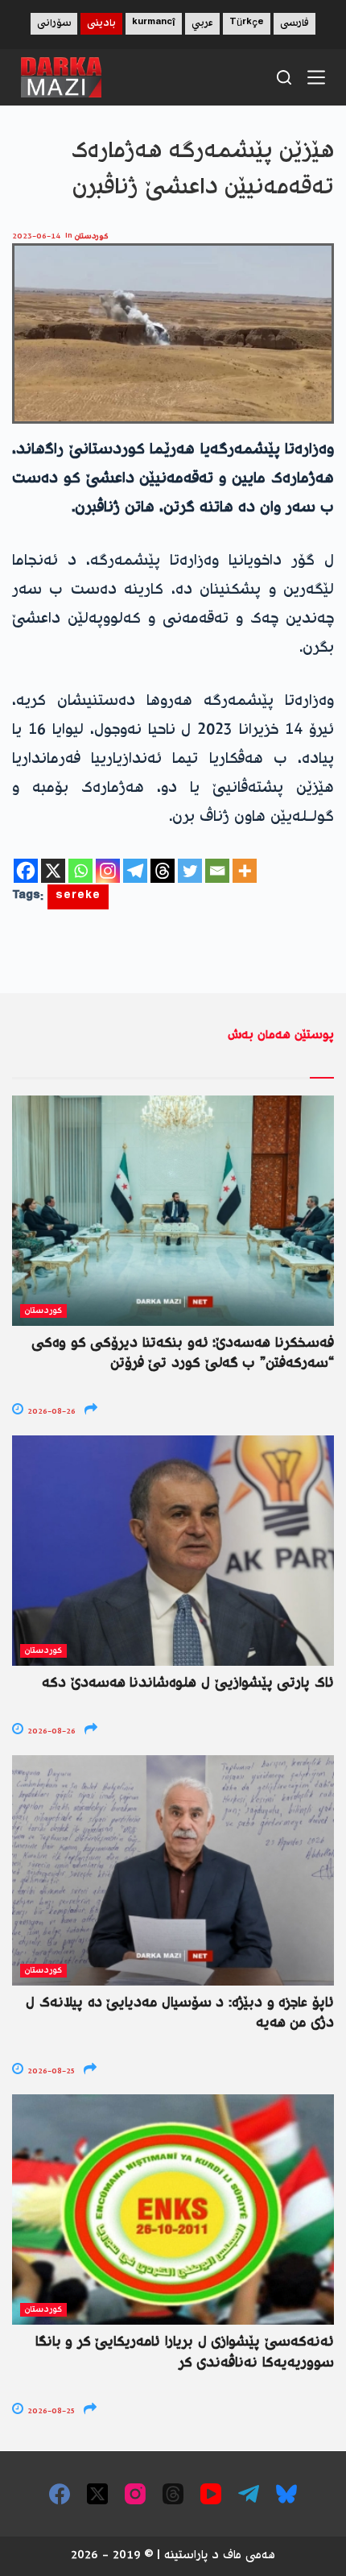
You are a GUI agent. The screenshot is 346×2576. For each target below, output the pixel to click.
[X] (53, 871)
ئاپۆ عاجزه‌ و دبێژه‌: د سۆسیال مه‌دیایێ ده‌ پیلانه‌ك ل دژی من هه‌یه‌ (180, 2013)
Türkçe (247, 24)
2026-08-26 (50, 1412)
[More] (245, 871)
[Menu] (316, 77)
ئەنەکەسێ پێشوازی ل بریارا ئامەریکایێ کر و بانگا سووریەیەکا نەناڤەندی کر (185, 2352)
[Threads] (163, 871)
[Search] (284, 77)
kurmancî (154, 24)
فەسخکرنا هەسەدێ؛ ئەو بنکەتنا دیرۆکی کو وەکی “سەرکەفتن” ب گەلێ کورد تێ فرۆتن (183, 1354)
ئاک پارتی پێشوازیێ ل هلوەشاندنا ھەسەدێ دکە (188, 1684)
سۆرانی (54, 24)
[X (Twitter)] (97, 2494)
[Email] (217, 871)
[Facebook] (26, 871)
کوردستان (92, 236)
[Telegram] (135, 871)
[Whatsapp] (80, 871)
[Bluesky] (286, 2494)
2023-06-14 (36, 236)
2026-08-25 (50, 2071)
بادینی (101, 24)
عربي (202, 24)
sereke (78, 897)
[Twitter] (190, 871)
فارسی (295, 24)
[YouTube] (211, 2494)
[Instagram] (108, 871)
